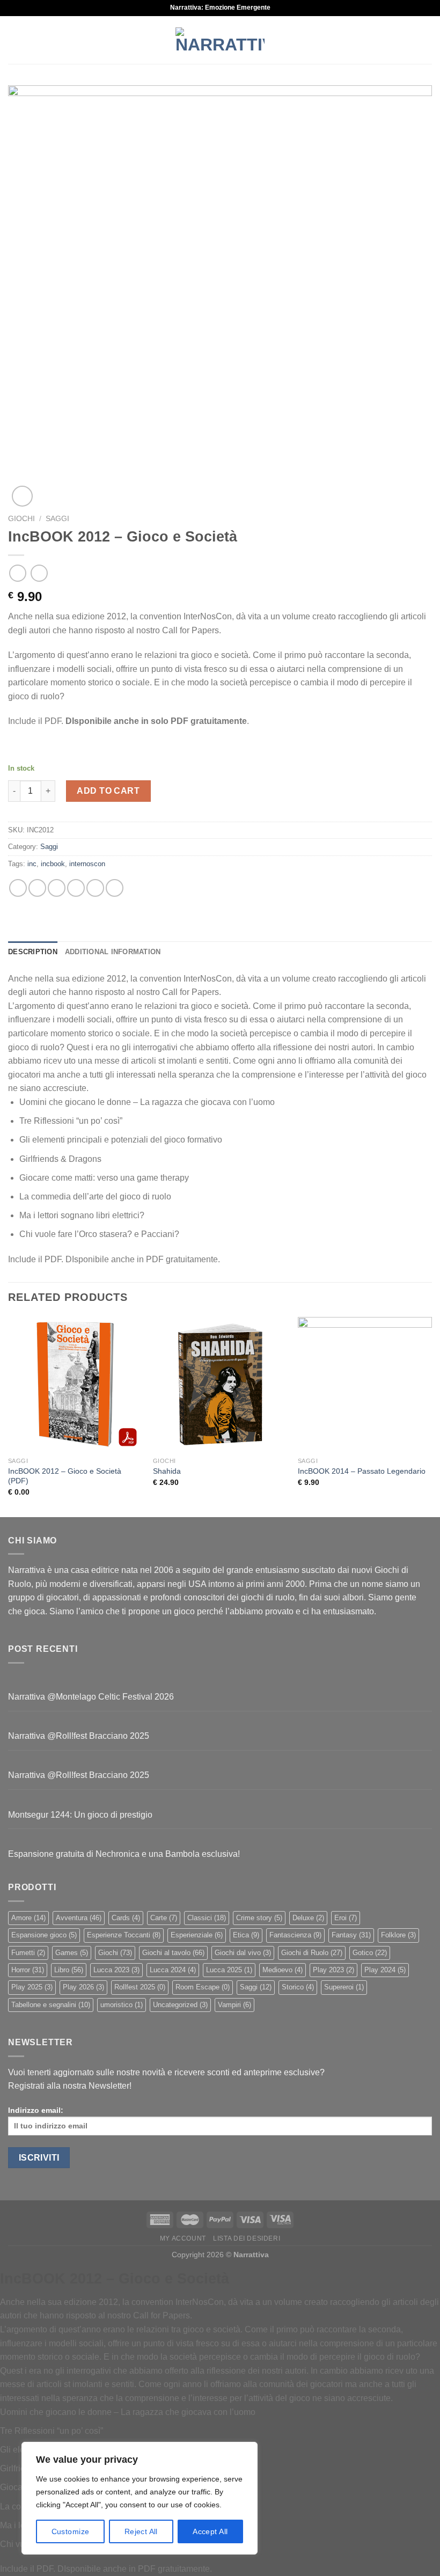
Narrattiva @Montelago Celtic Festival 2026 (91, 1697)
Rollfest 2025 (140, 1987)
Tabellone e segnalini (51, 2005)
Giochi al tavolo (173, 1953)
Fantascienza (295, 1935)
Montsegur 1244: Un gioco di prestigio (80, 1815)
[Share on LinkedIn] (115, 888)
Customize (71, 2531)
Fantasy (351, 1935)
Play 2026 (83, 1987)
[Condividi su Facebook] (37, 888)
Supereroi (344, 1987)
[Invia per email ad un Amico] (76, 888)
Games (72, 1953)
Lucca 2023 (116, 1970)
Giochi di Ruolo (312, 1953)
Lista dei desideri (247, 2238)
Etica (246, 1935)
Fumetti (28, 1953)
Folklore (398, 1935)
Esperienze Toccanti (124, 1935)
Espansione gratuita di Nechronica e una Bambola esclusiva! (124, 1854)
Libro (69, 1970)
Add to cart (108, 791)
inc (32, 864)
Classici (207, 1918)
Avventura (79, 1918)
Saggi (57, 519)
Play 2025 (32, 1987)
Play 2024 (385, 1970)
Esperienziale (197, 1935)
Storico (298, 1987)
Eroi (346, 1918)
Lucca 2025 (229, 1970)
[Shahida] (220, 1384)
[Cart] (427, 40)
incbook (53, 864)
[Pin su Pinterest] (95, 888)
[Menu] (14, 40)
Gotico (370, 1953)
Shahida (167, 1471)
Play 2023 (333, 1970)
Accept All (210, 2531)
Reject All (141, 2531)
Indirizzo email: (36, 2110)
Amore (28, 1918)
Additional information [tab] (113, 952)
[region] (140, 2498)
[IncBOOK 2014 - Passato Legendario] (365, 1384)
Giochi (21, 519)
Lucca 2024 (173, 1970)
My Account (183, 2238)
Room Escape (203, 1987)
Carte (164, 1918)
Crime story (259, 1918)
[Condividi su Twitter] (57, 888)
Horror (28, 1970)
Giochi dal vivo (243, 1953)
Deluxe (308, 1918)
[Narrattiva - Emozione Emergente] (220, 40)
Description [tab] (33, 952)
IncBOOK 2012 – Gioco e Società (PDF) (65, 1476)
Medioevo (283, 1970)
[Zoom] (22, 496)
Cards (126, 1918)
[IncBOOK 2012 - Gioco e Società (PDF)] (75, 1384)
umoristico (122, 2005)
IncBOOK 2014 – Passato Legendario (362, 1471)
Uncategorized (180, 2005)
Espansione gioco (44, 1935)
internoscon (87, 864)
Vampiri (234, 2005)
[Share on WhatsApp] (18, 888)
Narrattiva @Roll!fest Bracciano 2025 (79, 1736)
